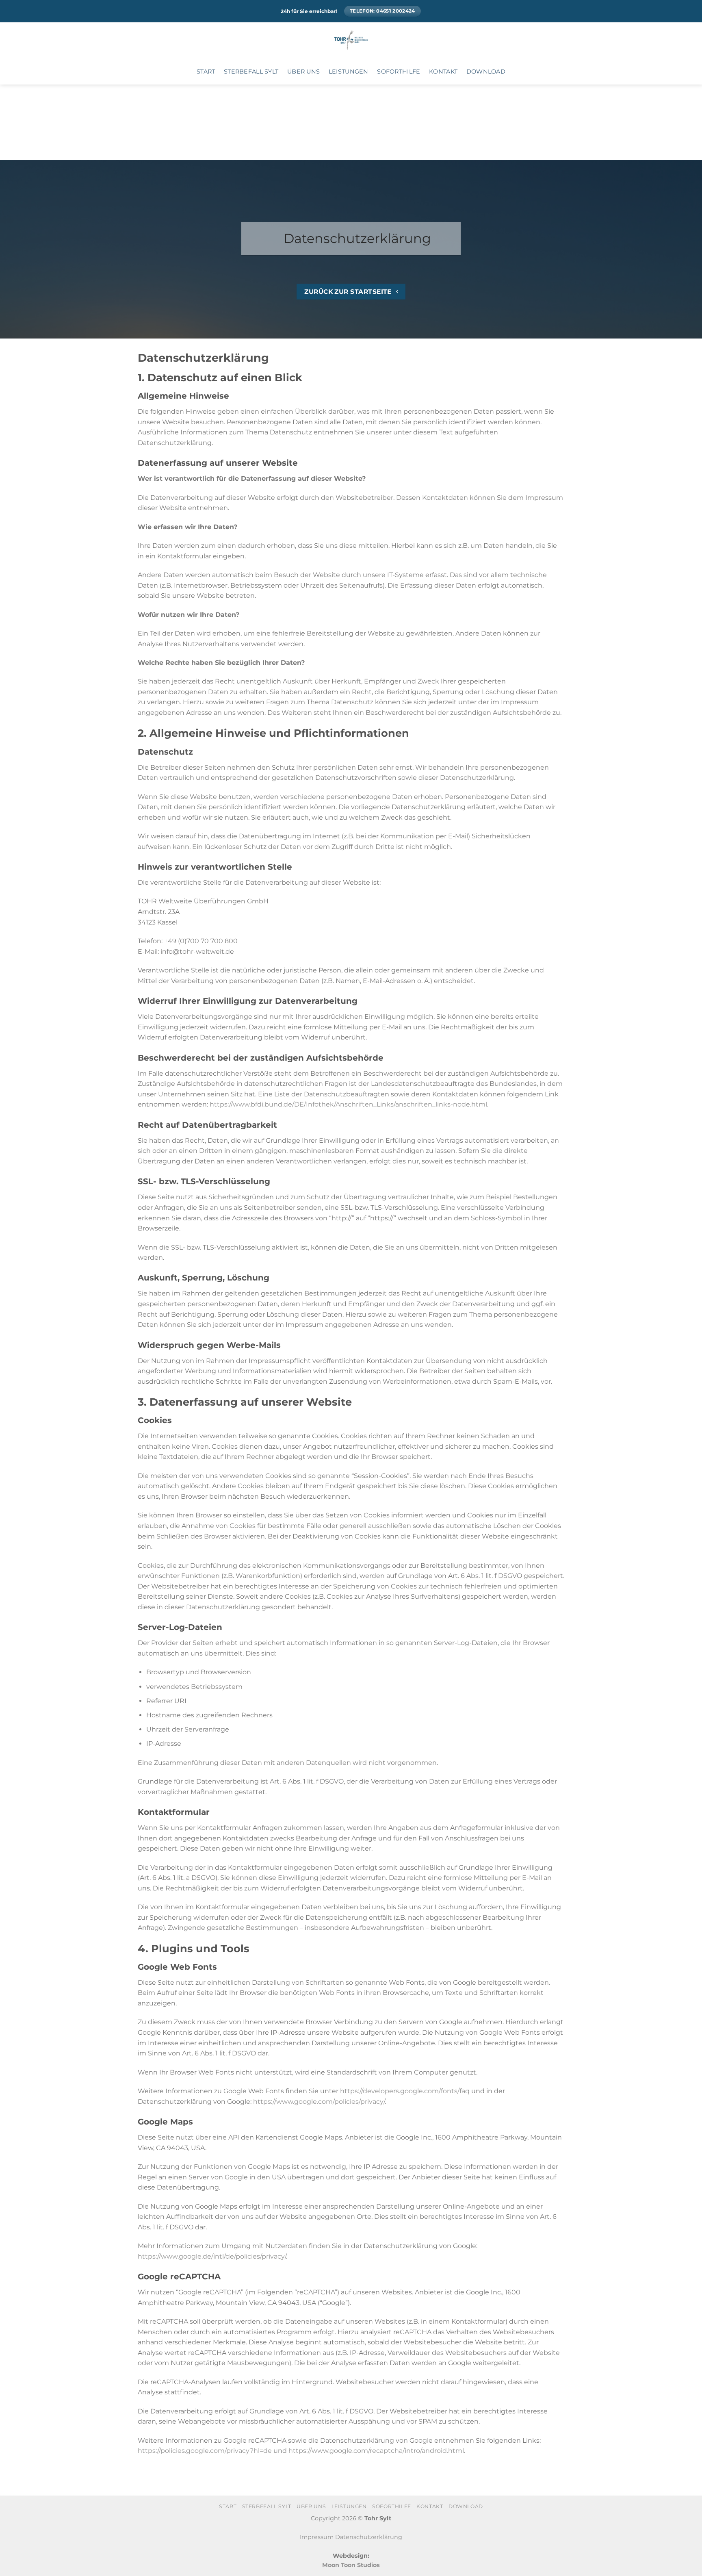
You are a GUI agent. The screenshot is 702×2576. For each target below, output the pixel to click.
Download (486, 72)
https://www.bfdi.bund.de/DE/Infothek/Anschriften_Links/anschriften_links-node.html (348, 1104)
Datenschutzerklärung (369, 2537)
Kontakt (443, 72)
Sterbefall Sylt (251, 72)
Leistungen (349, 72)
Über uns (303, 72)
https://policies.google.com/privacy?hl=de (205, 2451)
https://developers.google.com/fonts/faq (405, 2091)
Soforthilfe (399, 72)
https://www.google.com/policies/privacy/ (319, 2102)
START (206, 72)
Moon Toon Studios (351, 2565)
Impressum (317, 2537)
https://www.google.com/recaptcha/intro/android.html (376, 2451)
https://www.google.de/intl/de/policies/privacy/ (212, 2256)
